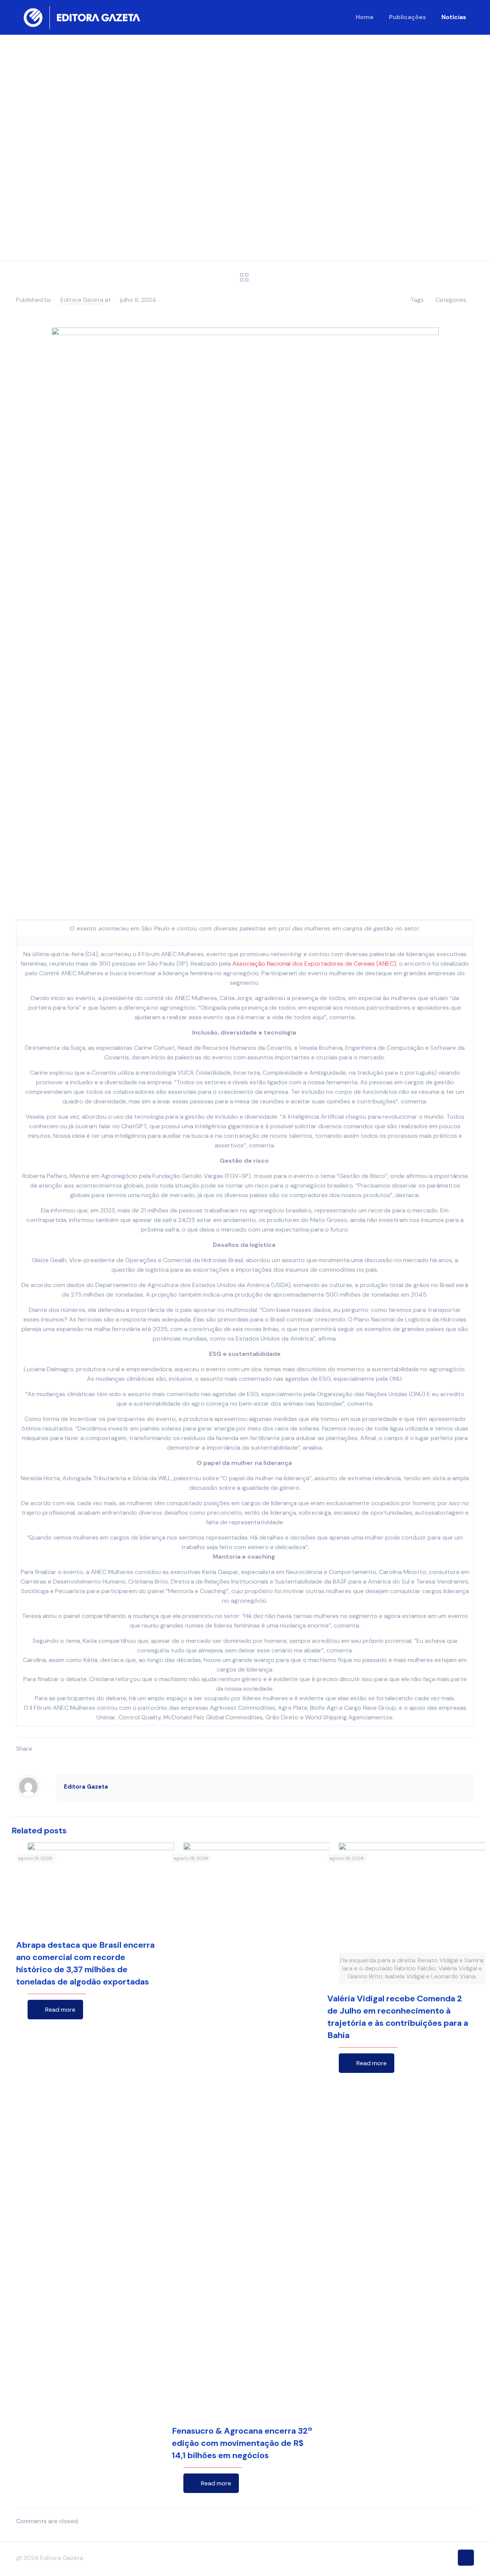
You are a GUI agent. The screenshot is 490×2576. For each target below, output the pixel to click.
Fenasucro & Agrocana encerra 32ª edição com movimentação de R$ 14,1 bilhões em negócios (242, 2443)
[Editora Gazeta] (82, 17)
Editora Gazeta (82, 300)
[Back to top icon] (466, 2558)
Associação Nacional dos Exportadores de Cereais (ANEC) (314, 964)
